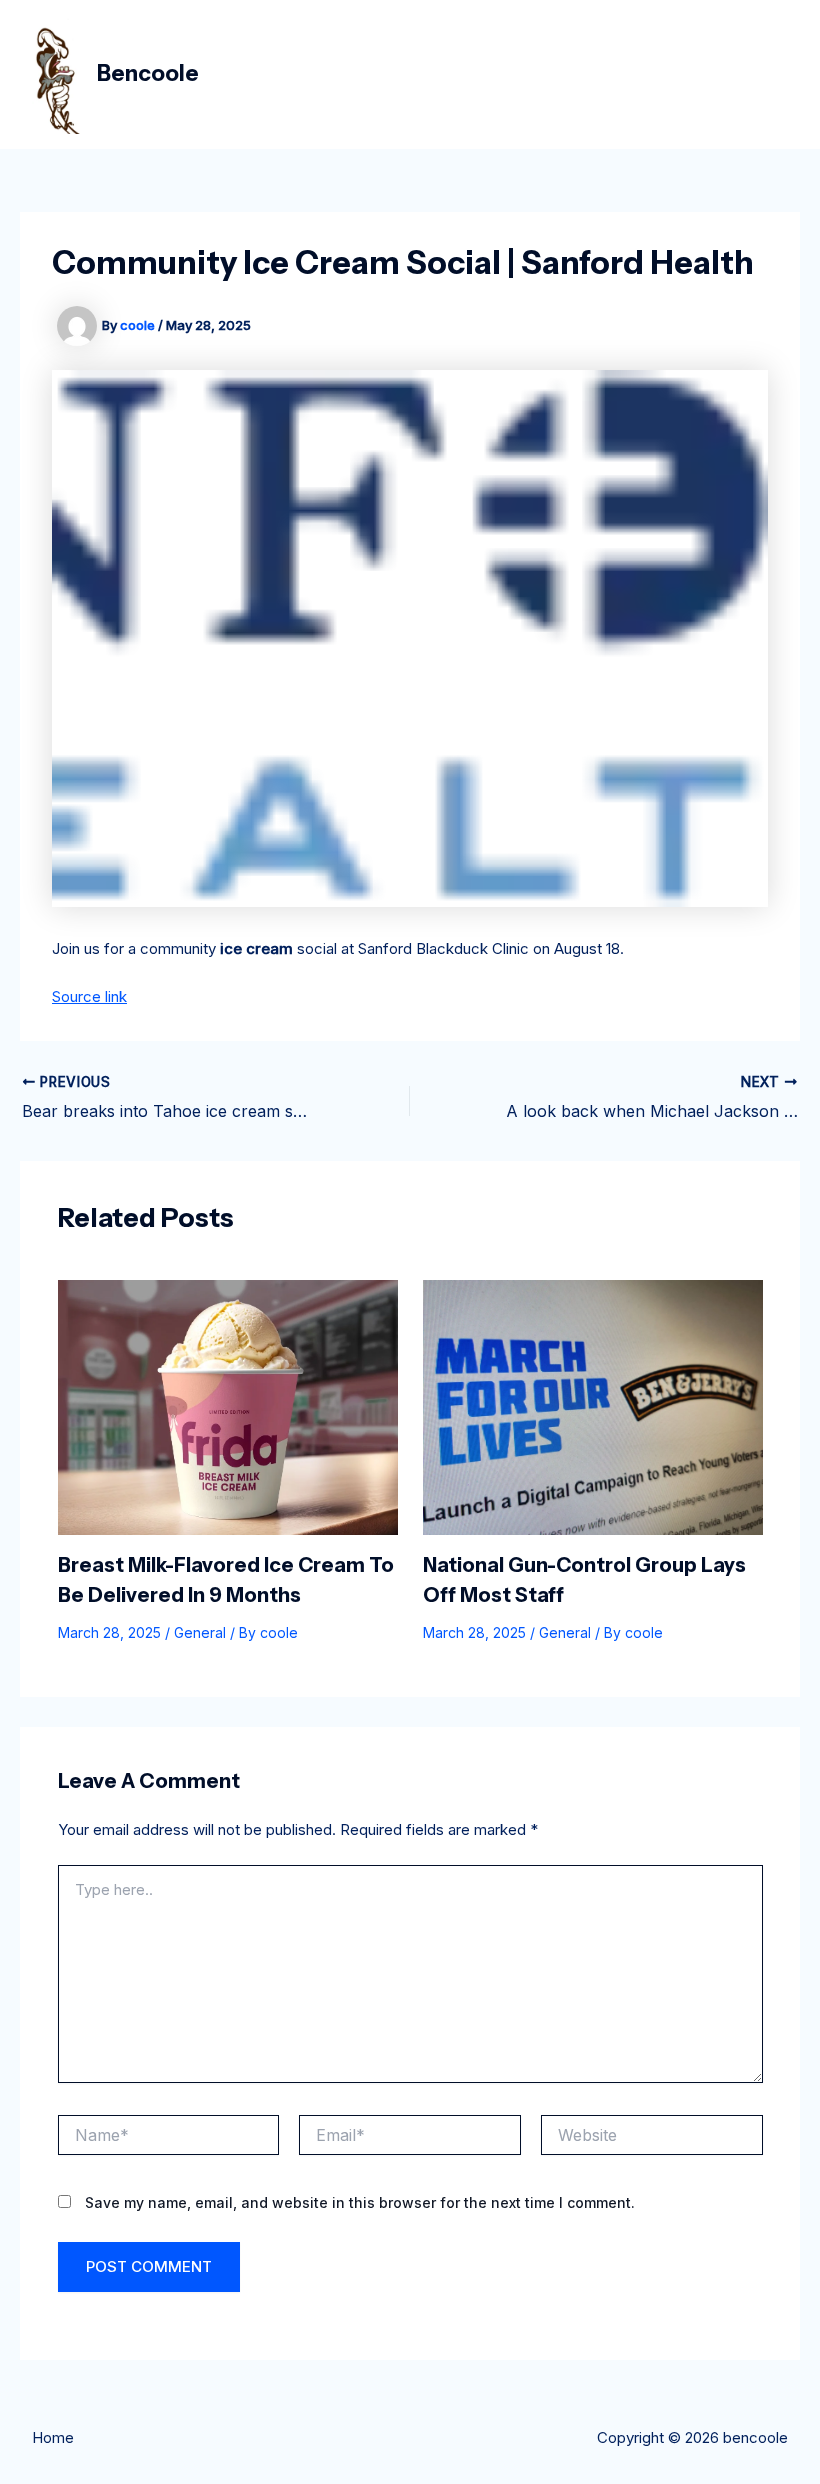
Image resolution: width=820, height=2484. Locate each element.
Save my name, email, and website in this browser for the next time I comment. (360, 2202)
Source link (89, 996)
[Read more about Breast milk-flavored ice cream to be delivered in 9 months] (228, 1406)
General (200, 1632)
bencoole (148, 73)
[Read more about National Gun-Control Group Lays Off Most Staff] (593, 1406)
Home (53, 2437)
